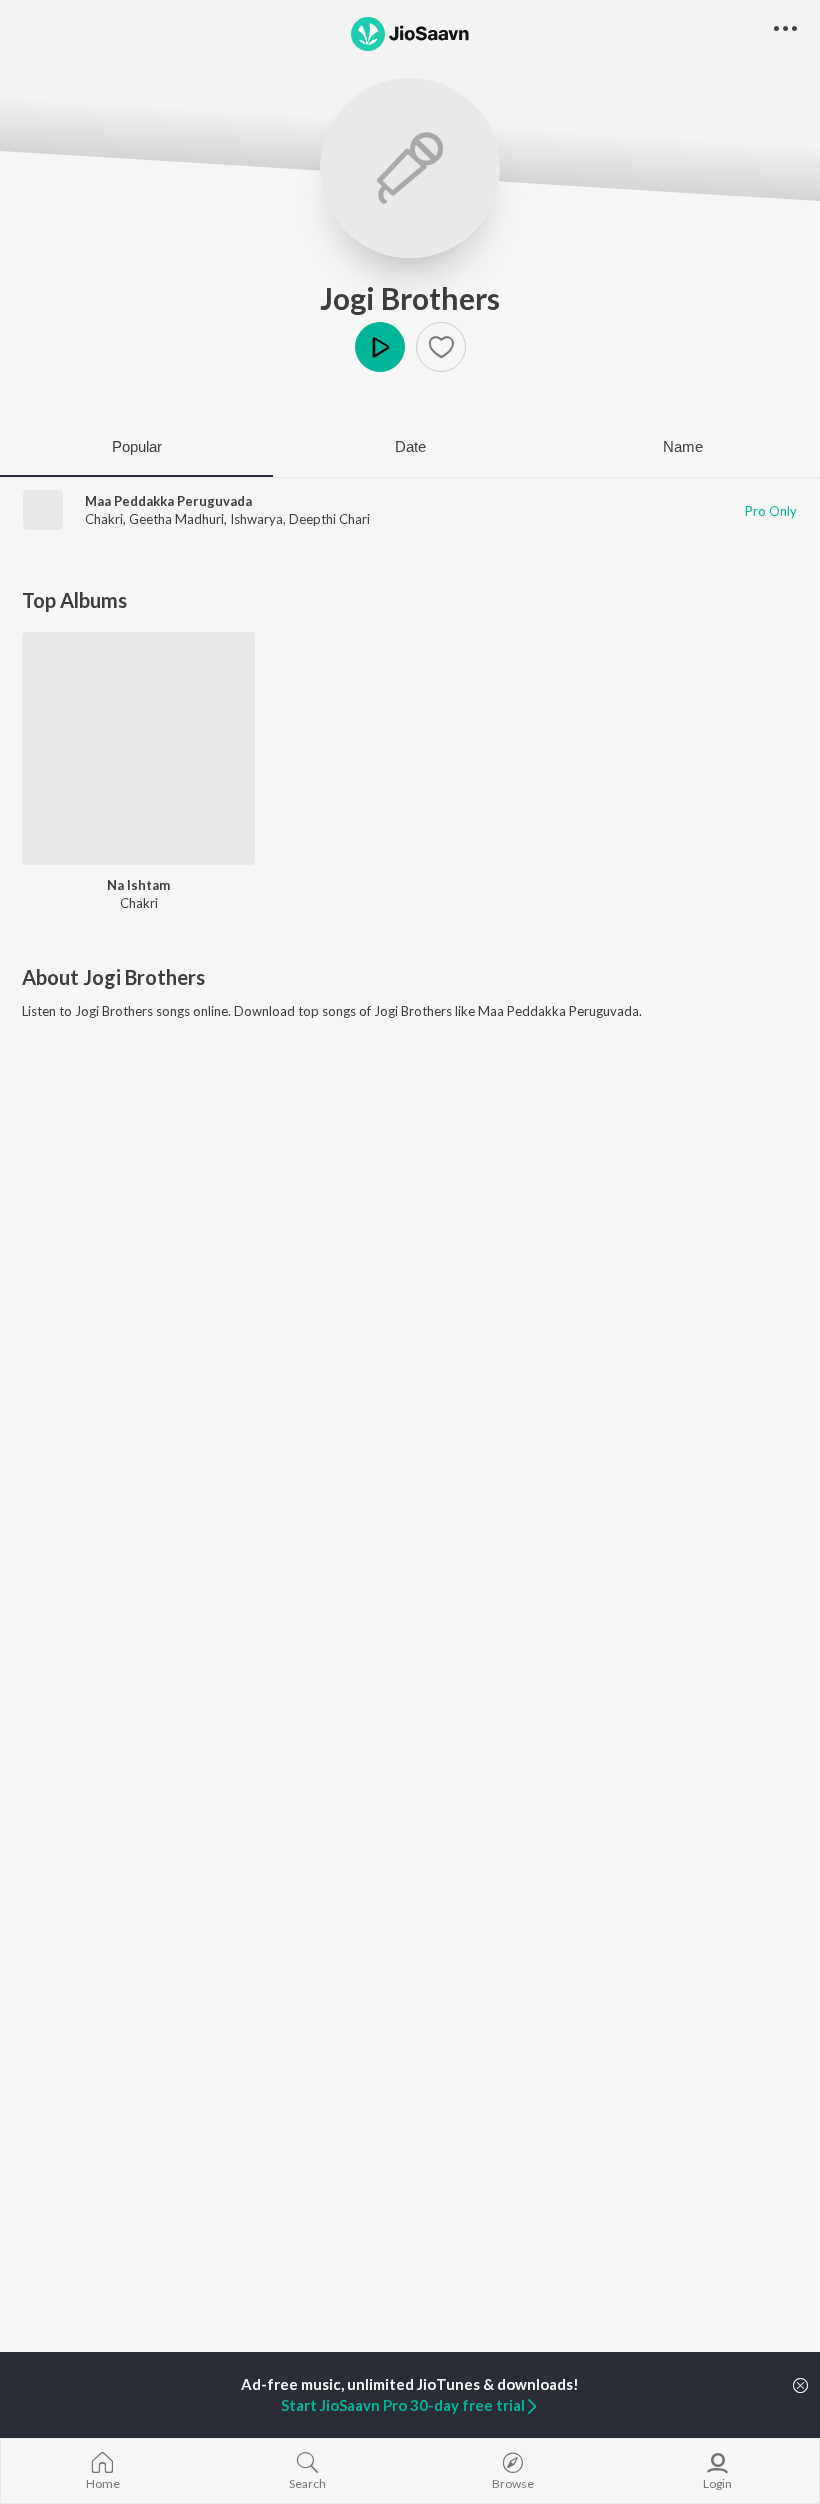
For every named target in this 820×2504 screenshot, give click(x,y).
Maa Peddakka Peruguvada (168, 501)
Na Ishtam (138, 885)
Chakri (104, 519)
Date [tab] (410, 446)
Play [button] (380, 347)
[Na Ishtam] (138, 748)
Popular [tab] (137, 446)
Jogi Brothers (410, 298)
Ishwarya (256, 519)
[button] (441, 347)
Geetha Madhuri (176, 519)
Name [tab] (683, 446)
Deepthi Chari (329, 519)
